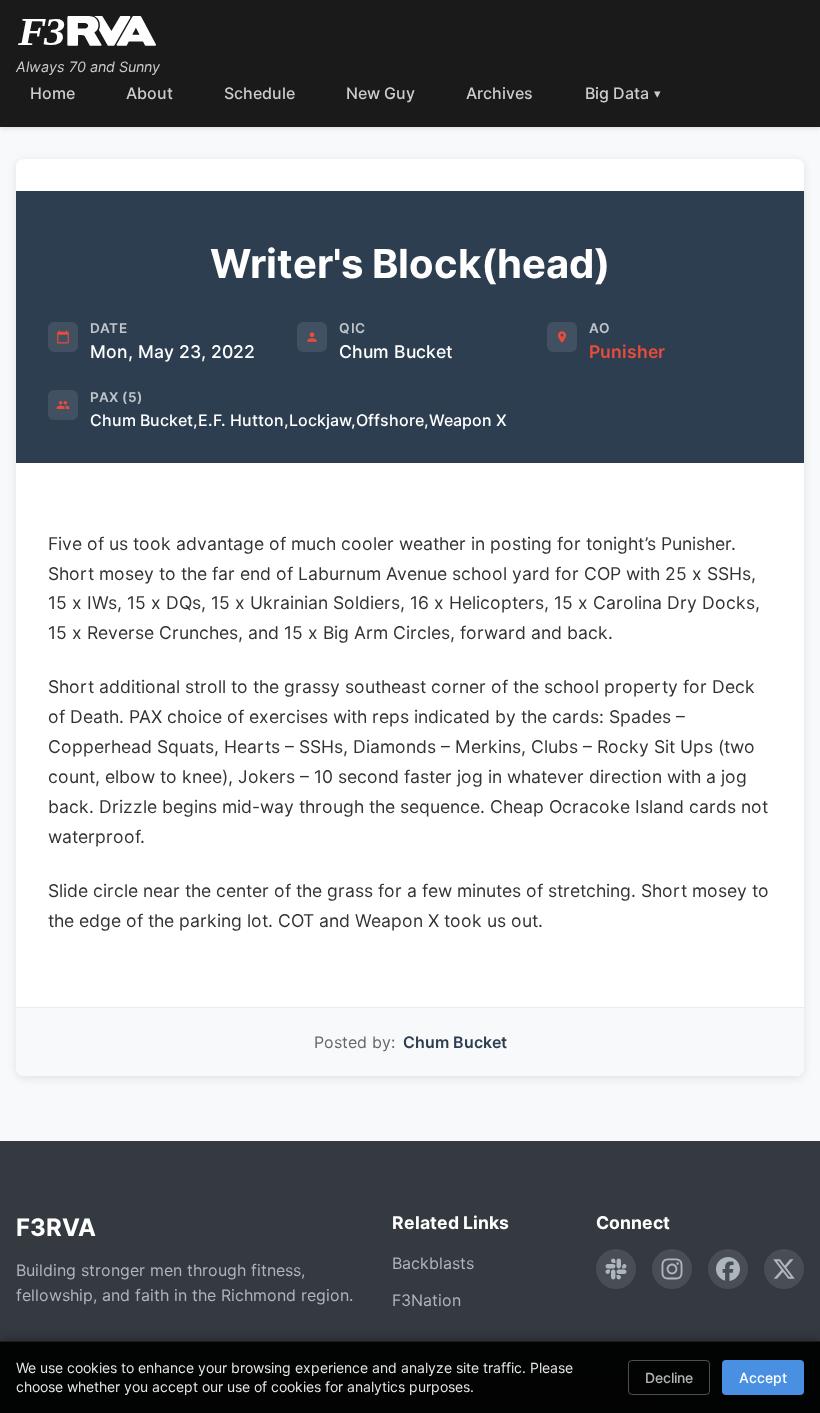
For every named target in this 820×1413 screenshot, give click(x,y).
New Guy (380, 93)
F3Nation (426, 1300)
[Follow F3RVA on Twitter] (784, 1269)
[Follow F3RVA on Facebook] (728, 1269)
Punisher (627, 351)
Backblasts (433, 1263)
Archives (499, 93)
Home (52, 93)
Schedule (259, 93)
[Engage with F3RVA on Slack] (616, 1269)
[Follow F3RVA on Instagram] (672, 1269)
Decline (669, 1377)
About (149, 93)
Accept (763, 1377)
